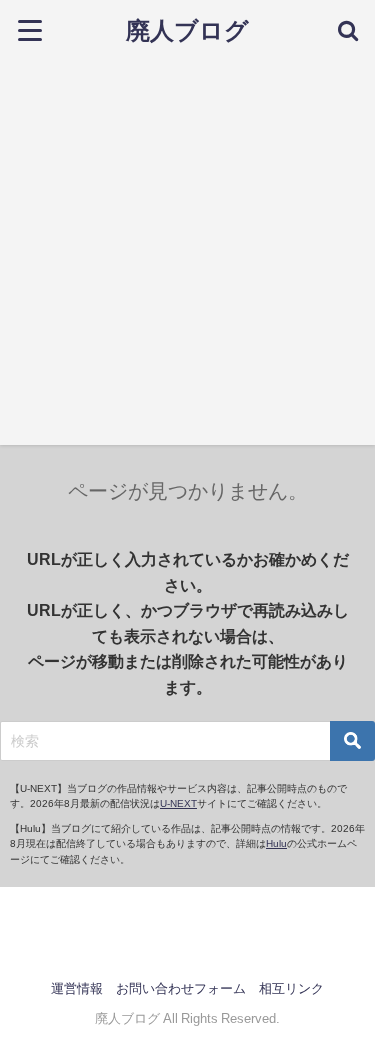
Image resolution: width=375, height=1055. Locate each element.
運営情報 (77, 988)
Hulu (276, 843)
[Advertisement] (187, 257)
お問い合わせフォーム (181, 988)
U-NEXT (178, 803)
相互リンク (291, 988)
